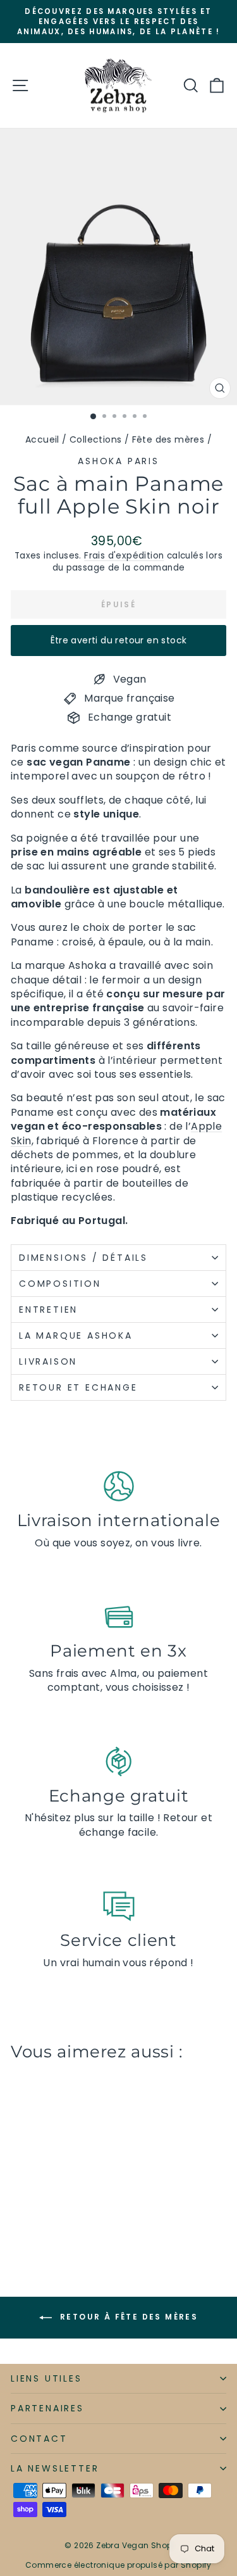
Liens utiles (46, 2378)
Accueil (42, 439)
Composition (60, 1284)
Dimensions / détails (83, 1258)
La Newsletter (55, 2468)
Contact (39, 2439)
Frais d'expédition (124, 556)
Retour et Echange (78, 1387)
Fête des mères (168, 439)
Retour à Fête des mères (128, 2317)
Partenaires (47, 2408)
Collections (95, 439)
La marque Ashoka (76, 1335)
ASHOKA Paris (118, 461)
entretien (48, 1310)
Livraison (48, 1361)
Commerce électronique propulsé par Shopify (118, 2565)
